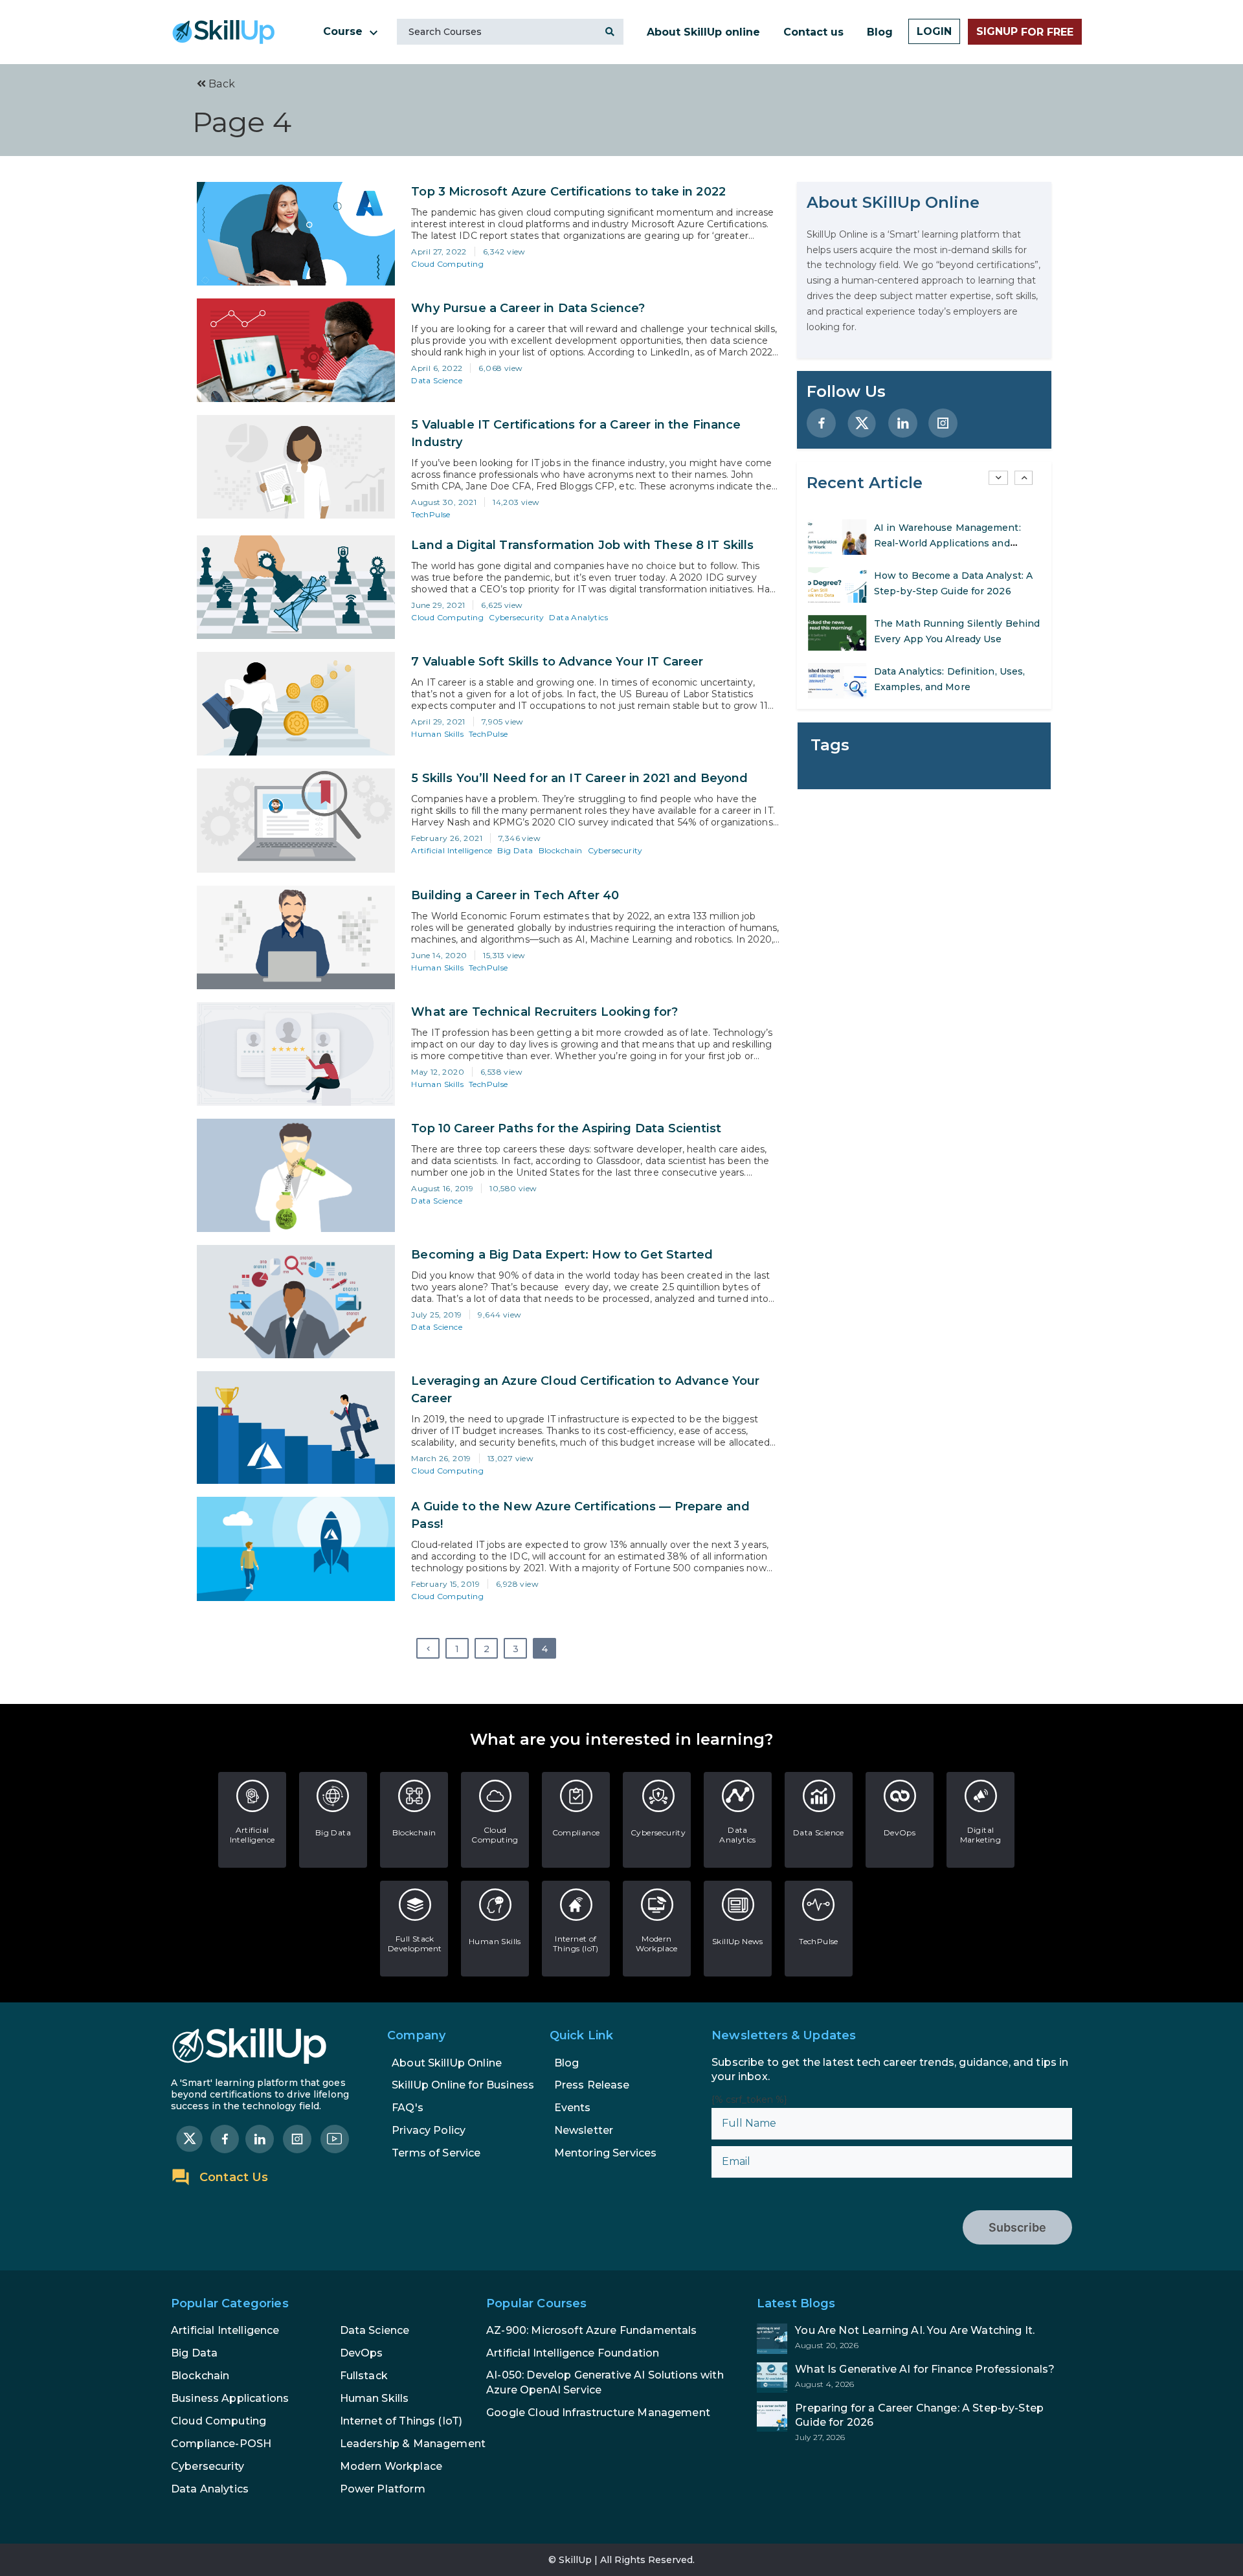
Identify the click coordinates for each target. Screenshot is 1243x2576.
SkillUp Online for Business (463, 2085)
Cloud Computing (447, 264)
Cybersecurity (516, 617)
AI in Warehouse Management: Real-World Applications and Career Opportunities (947, 543)
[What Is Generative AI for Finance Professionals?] (914, 2378)
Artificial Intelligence (452, 850)
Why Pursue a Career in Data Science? (528, 308)
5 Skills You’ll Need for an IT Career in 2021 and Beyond (579, 779)
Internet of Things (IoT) (576, 1943)
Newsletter (584, 2130)
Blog (880, 32)
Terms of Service (436, 2153)
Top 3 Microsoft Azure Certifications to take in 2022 (568, 192)
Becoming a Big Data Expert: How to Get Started (562, 1255)
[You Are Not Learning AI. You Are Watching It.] (914, 2339)
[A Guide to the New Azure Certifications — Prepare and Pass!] (296, 1549)
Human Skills (437, 734)
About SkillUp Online (447, 2063)
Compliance (576, 1832)
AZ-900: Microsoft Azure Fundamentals (591, 2330)
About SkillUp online (703, 32)
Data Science (437, 380)
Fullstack (364, 2376)
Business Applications (230, 2398)
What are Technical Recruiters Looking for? (544, 1012)
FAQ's (408, 2108)
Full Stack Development (415, 1943)
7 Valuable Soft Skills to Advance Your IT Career (557, 662)
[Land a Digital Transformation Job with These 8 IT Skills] (296, 587)
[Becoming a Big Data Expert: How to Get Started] (296, 1302)
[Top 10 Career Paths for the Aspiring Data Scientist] (296, 1175)
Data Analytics (578, 617)
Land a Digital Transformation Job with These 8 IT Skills (582, 545)
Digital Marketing (981, 1835)
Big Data (515, 850)
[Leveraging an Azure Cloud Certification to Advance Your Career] (296, 1428)
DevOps (900, 1832)
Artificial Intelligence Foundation (573, 2353)
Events (573, 2108)
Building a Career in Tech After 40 (515, 895)
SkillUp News (738, 1941)
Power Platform (383, 2489)
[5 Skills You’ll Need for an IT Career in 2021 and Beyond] (296, 820)
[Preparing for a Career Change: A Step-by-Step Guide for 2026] (914, 2422)
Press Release (592, 2085)
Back (220, 84)
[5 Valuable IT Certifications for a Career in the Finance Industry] (296, 467)
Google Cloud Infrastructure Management (598, 2413)
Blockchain (561, 850)
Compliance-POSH (221, 2444)
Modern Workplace (657, 1943)
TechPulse (431, 514)
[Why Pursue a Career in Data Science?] (296, 350)
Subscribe (1017, 2227)
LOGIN (934, 31)
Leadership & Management (413, 2444)
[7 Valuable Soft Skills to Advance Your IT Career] (296, 704)
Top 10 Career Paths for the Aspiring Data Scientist (566, 1128)
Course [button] (344, 31)
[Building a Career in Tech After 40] (296, 937)
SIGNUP (1025, 32)
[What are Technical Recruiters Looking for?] (296, 1054)
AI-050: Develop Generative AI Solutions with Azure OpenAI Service (605, 2382)
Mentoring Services (606, 2153)
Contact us (813, 32)
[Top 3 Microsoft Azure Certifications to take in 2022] (296, 234)
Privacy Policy (429, 2130)
